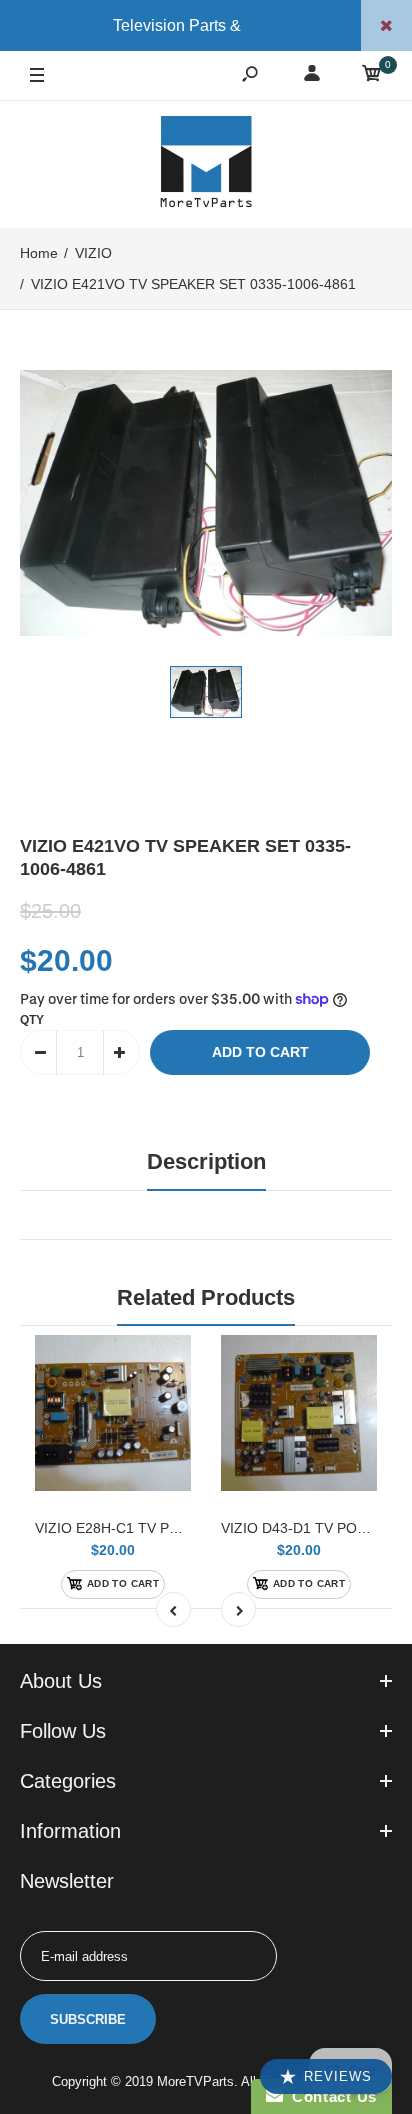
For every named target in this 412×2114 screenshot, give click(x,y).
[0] (372, 76)
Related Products (206, 1297)
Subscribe (88, 2019)
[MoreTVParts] (206, 164)
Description (206, 1161)
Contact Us (330, 2096)
